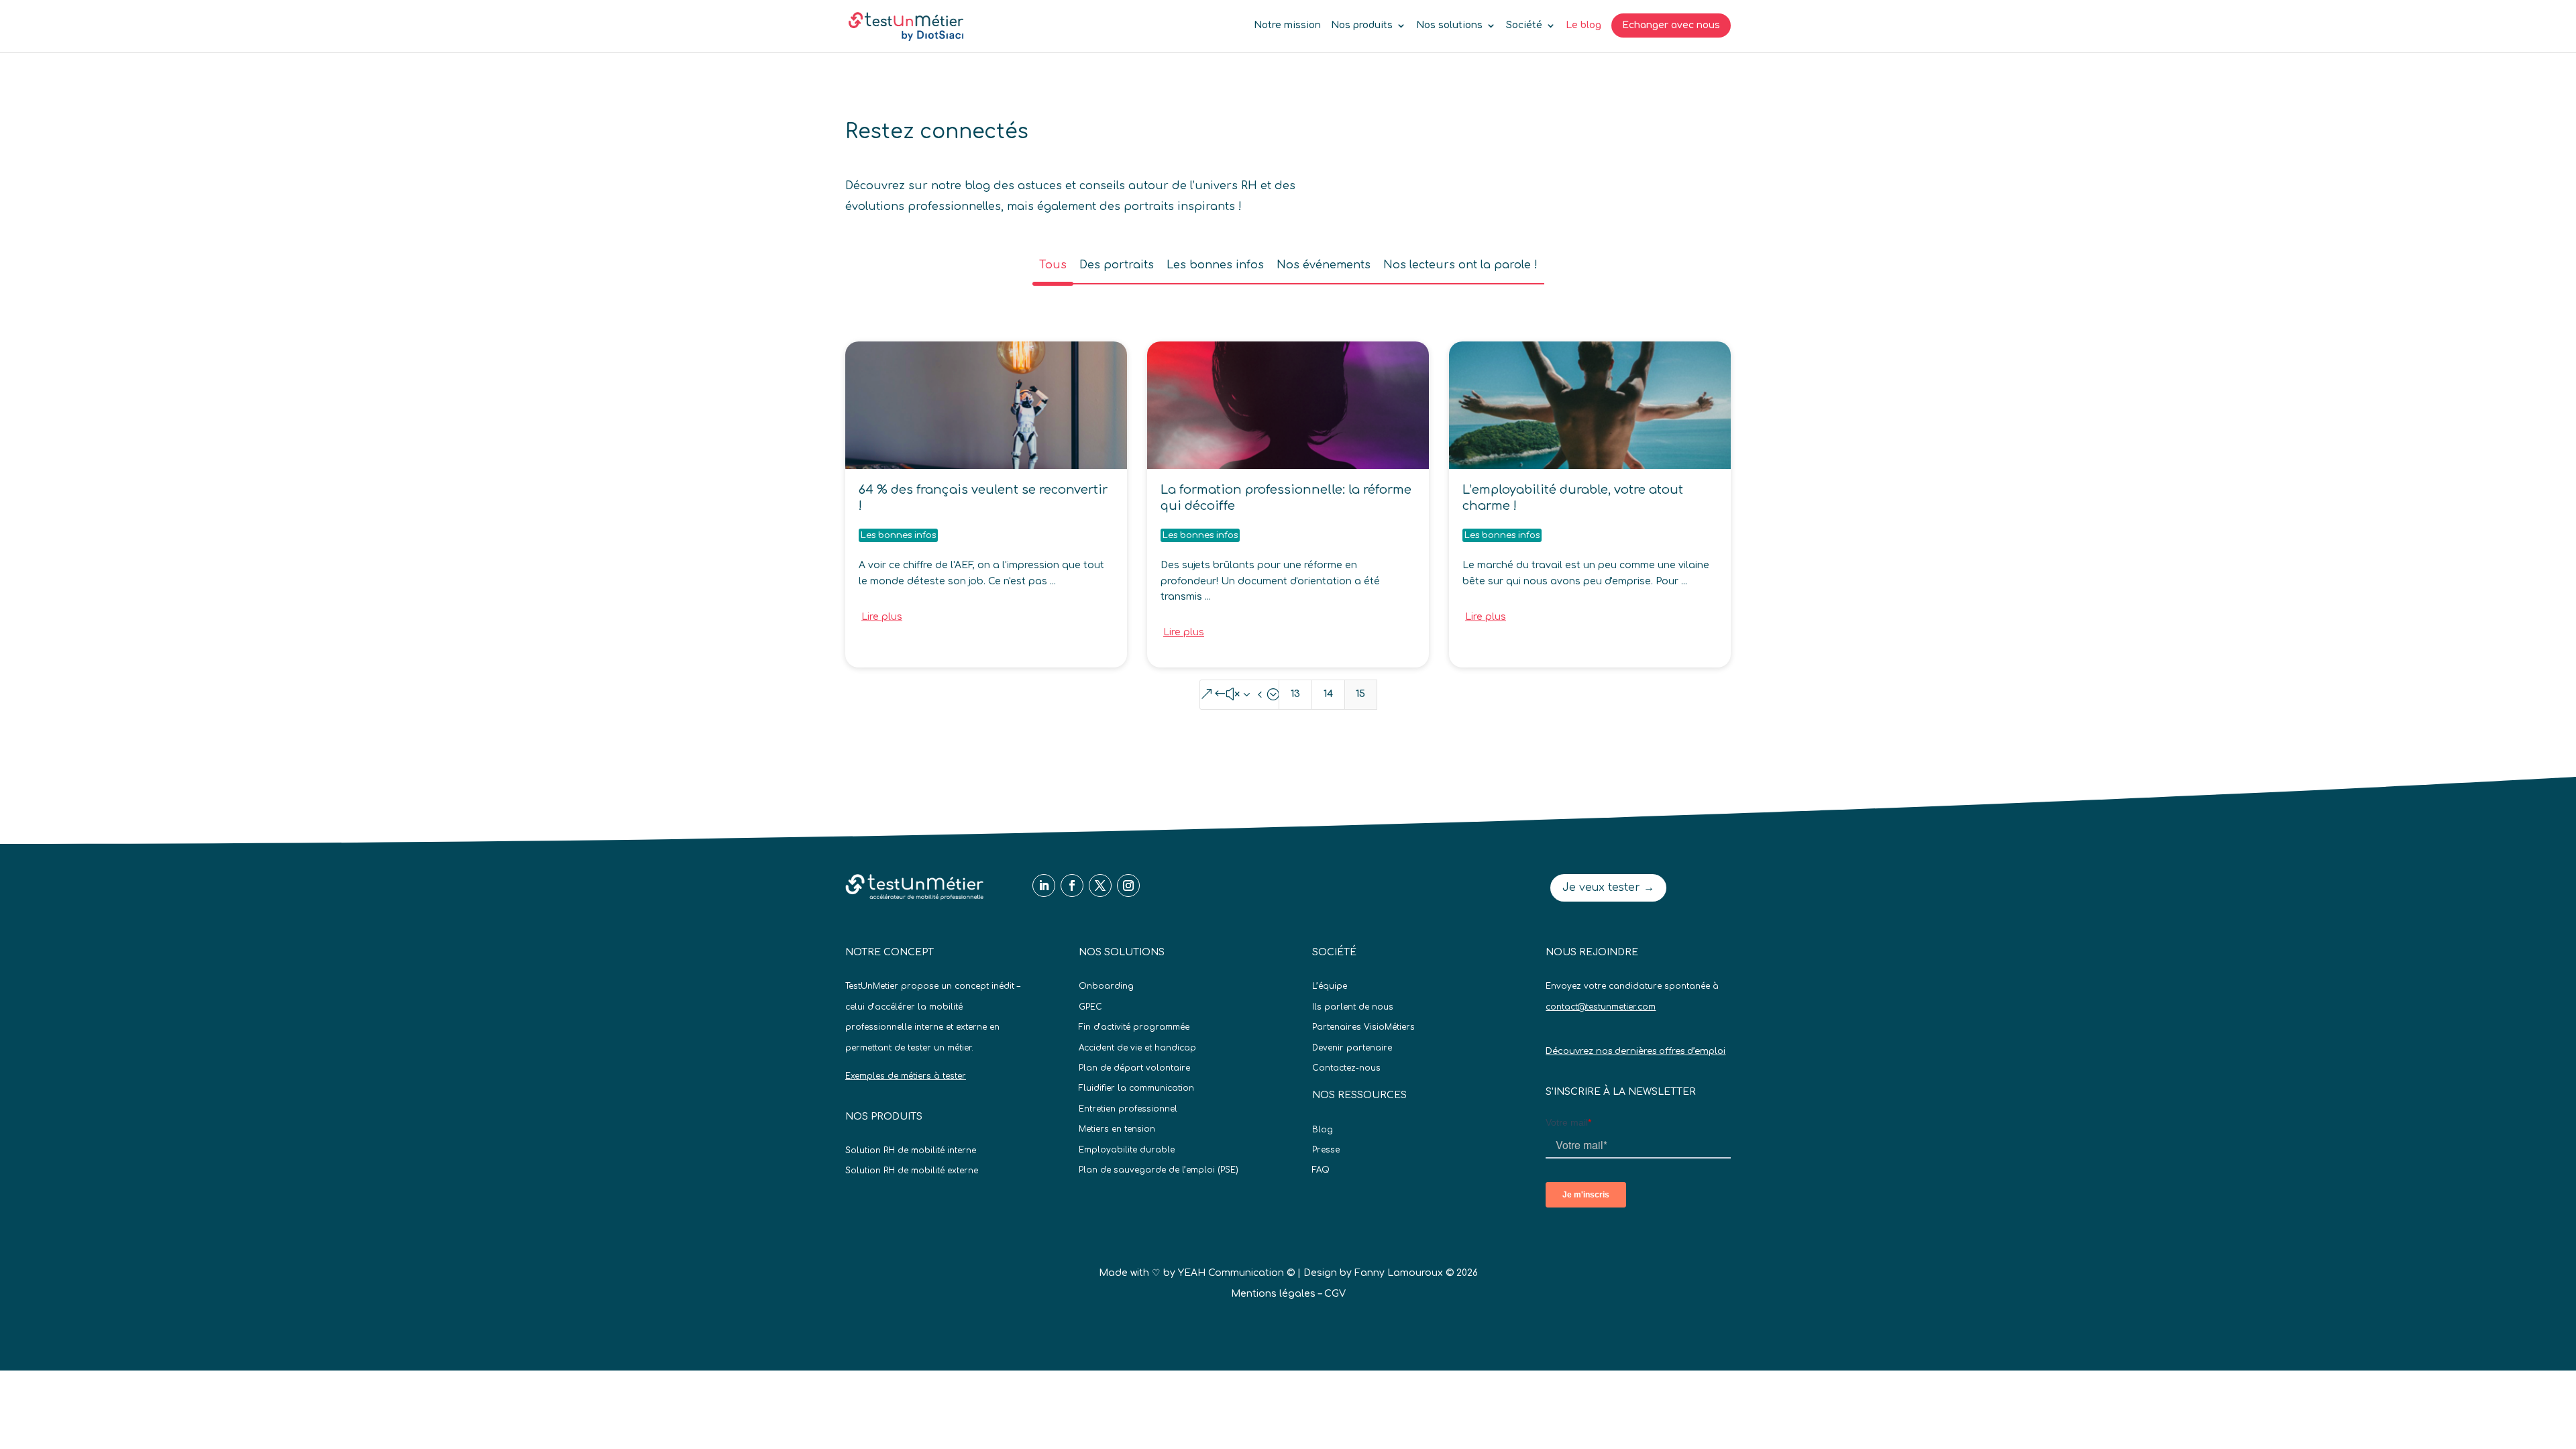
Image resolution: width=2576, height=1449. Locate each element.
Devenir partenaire (1352, 1048)
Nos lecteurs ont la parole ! (1460, 265)
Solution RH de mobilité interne (911, 1150)
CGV (1335, 1294)
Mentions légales (1273, 1294)
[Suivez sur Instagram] (1128, 885)
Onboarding (1106, 986)
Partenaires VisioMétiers (1363, 1027)
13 (1295, 694)
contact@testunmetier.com (1601, 1007)
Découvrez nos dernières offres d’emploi (1635, 1051)
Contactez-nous (1346, 1068)
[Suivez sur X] (1100, 885)
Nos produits (1362, 25)
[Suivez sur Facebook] (1072, 885)
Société (1524, 25)
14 (1328, 694)
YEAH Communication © (1236, 1273)
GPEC (1090, 1007)
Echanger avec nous (1671, 25)
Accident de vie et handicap (1137, 1048)
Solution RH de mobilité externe (912, 1171)
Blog (1323, 1130)
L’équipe (1330, 986)
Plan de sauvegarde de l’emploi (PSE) (1159, 1170)
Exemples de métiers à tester (906, 1076)
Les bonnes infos (1215, 265)
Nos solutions (1449, 25)
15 (1360, 694)
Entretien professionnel (1128, 1109)
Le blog (1584, 25)
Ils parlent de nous (1353, 1007)
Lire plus (882, 617)
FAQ (1321, 1170)
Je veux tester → (1608, 888)
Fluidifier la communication (1136, 1088)
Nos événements (1324, 265)
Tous (1053, 265)
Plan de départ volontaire (1134, 1068)
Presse (1326, 1150)
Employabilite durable (1127, 1150)
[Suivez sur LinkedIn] (1044, 885)
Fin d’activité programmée (1134, 1027)
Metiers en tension (1117, 1129)
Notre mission (1287, 25)
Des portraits (1117, 265)
